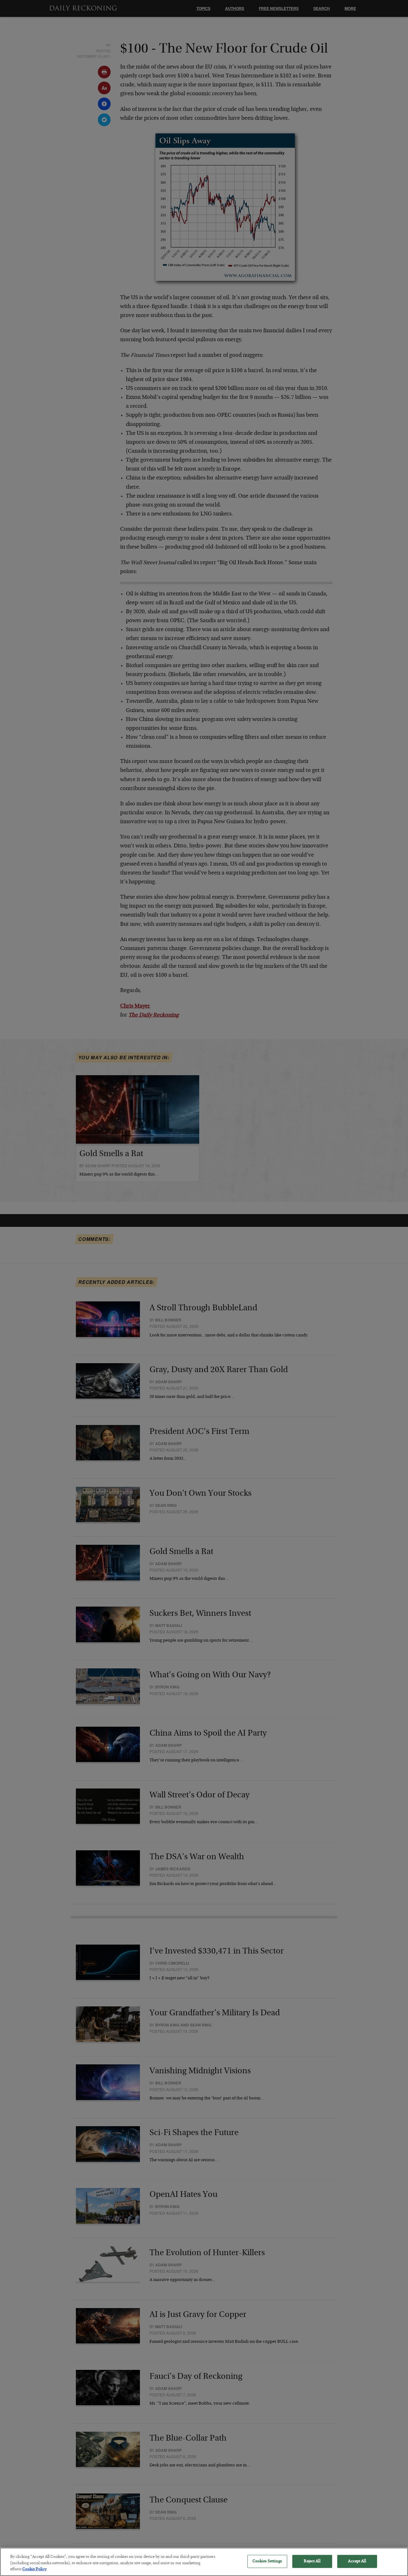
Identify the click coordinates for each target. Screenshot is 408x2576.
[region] (204, 2562)
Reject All (312, 2561)
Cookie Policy (34, 2569)
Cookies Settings (267, 2561)
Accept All (357, 2561)
